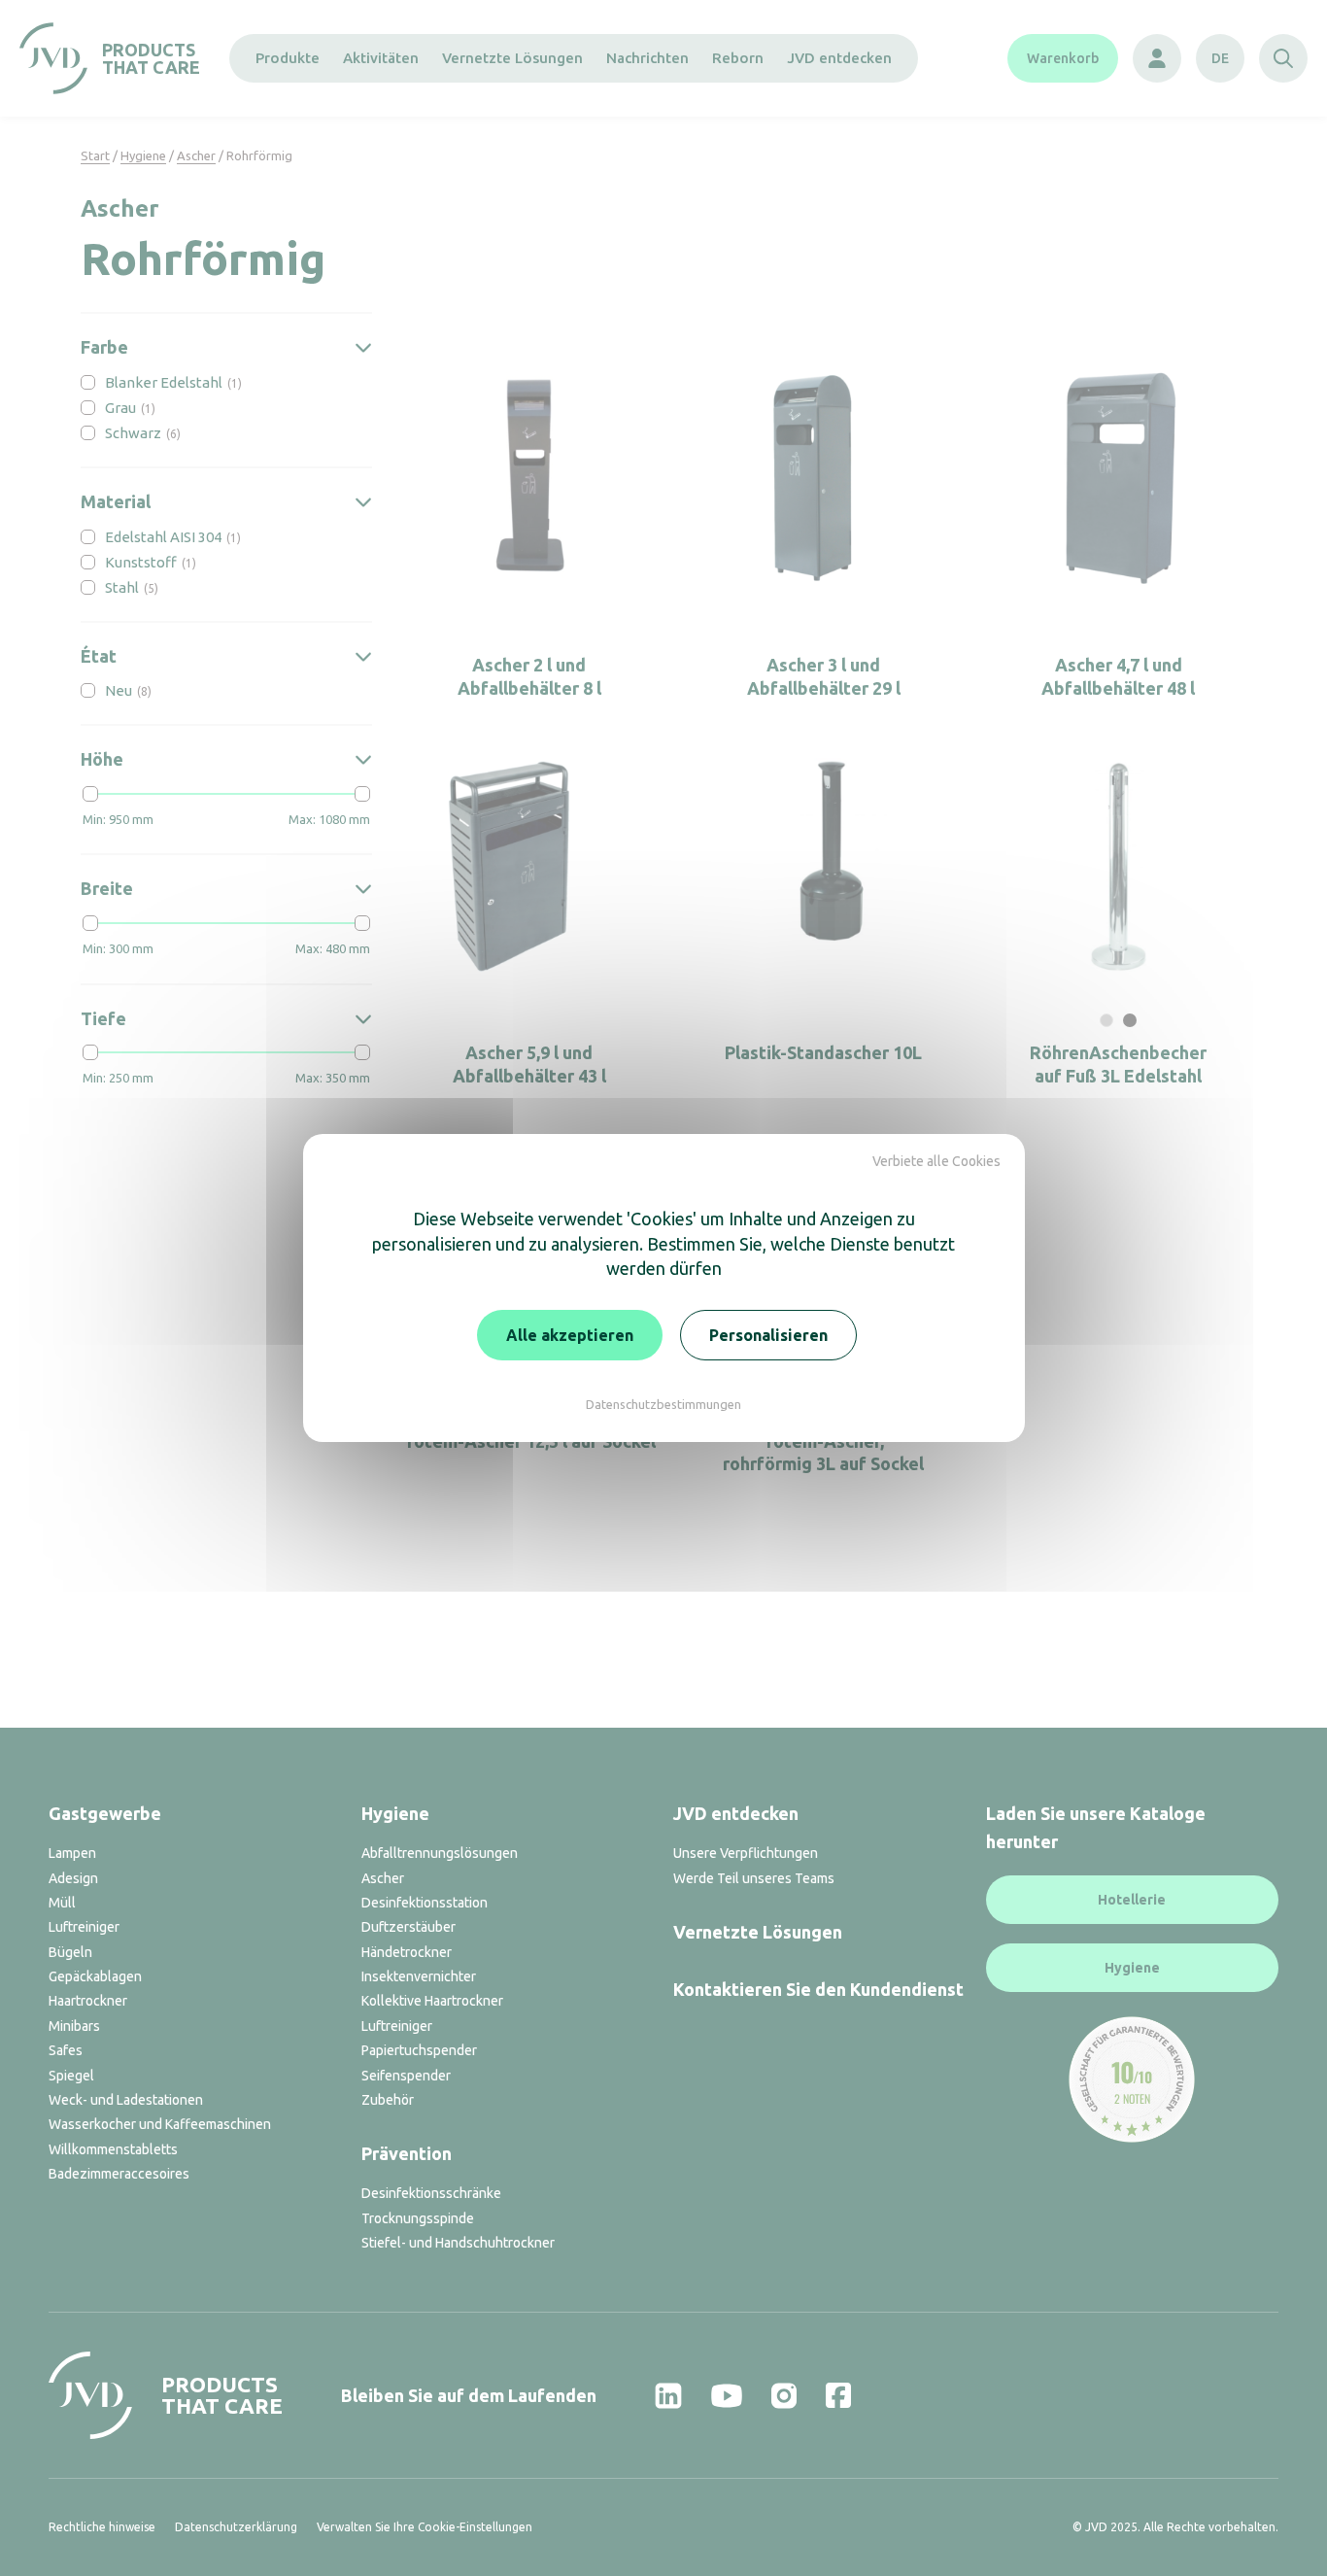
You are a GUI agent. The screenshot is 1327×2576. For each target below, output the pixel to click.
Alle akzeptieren (570, 1335)
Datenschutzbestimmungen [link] (663, 1404)
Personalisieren (768, 1335)
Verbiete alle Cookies (936, 1161)
